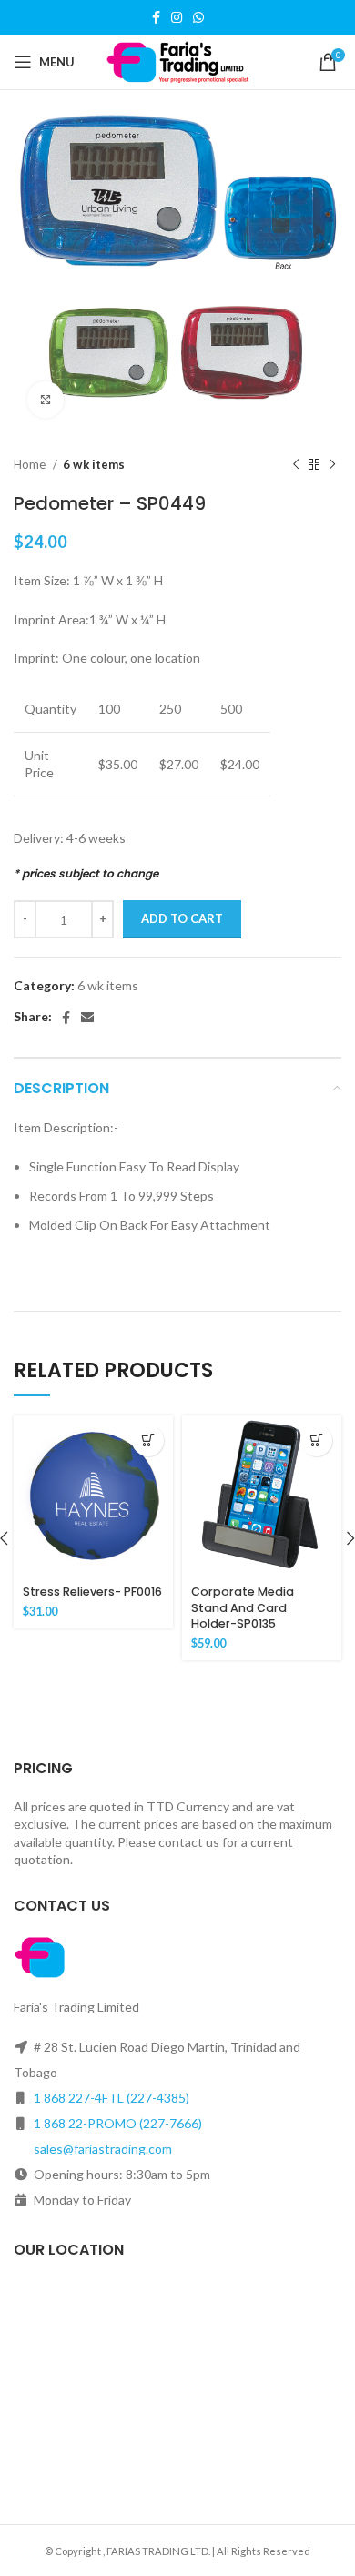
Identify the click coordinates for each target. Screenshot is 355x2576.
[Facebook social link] (156, 17)
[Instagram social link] (177, 17)
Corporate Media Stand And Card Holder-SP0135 (243, 1607)
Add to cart (182, 918)
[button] (148, 1440)
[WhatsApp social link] (198, 17)
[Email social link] (87, 1018)
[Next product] (332, 465)
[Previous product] (296, 465)
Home (31, 464)
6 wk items (94, 464)
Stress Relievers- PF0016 (92, 1592)
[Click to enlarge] (46, 400)
